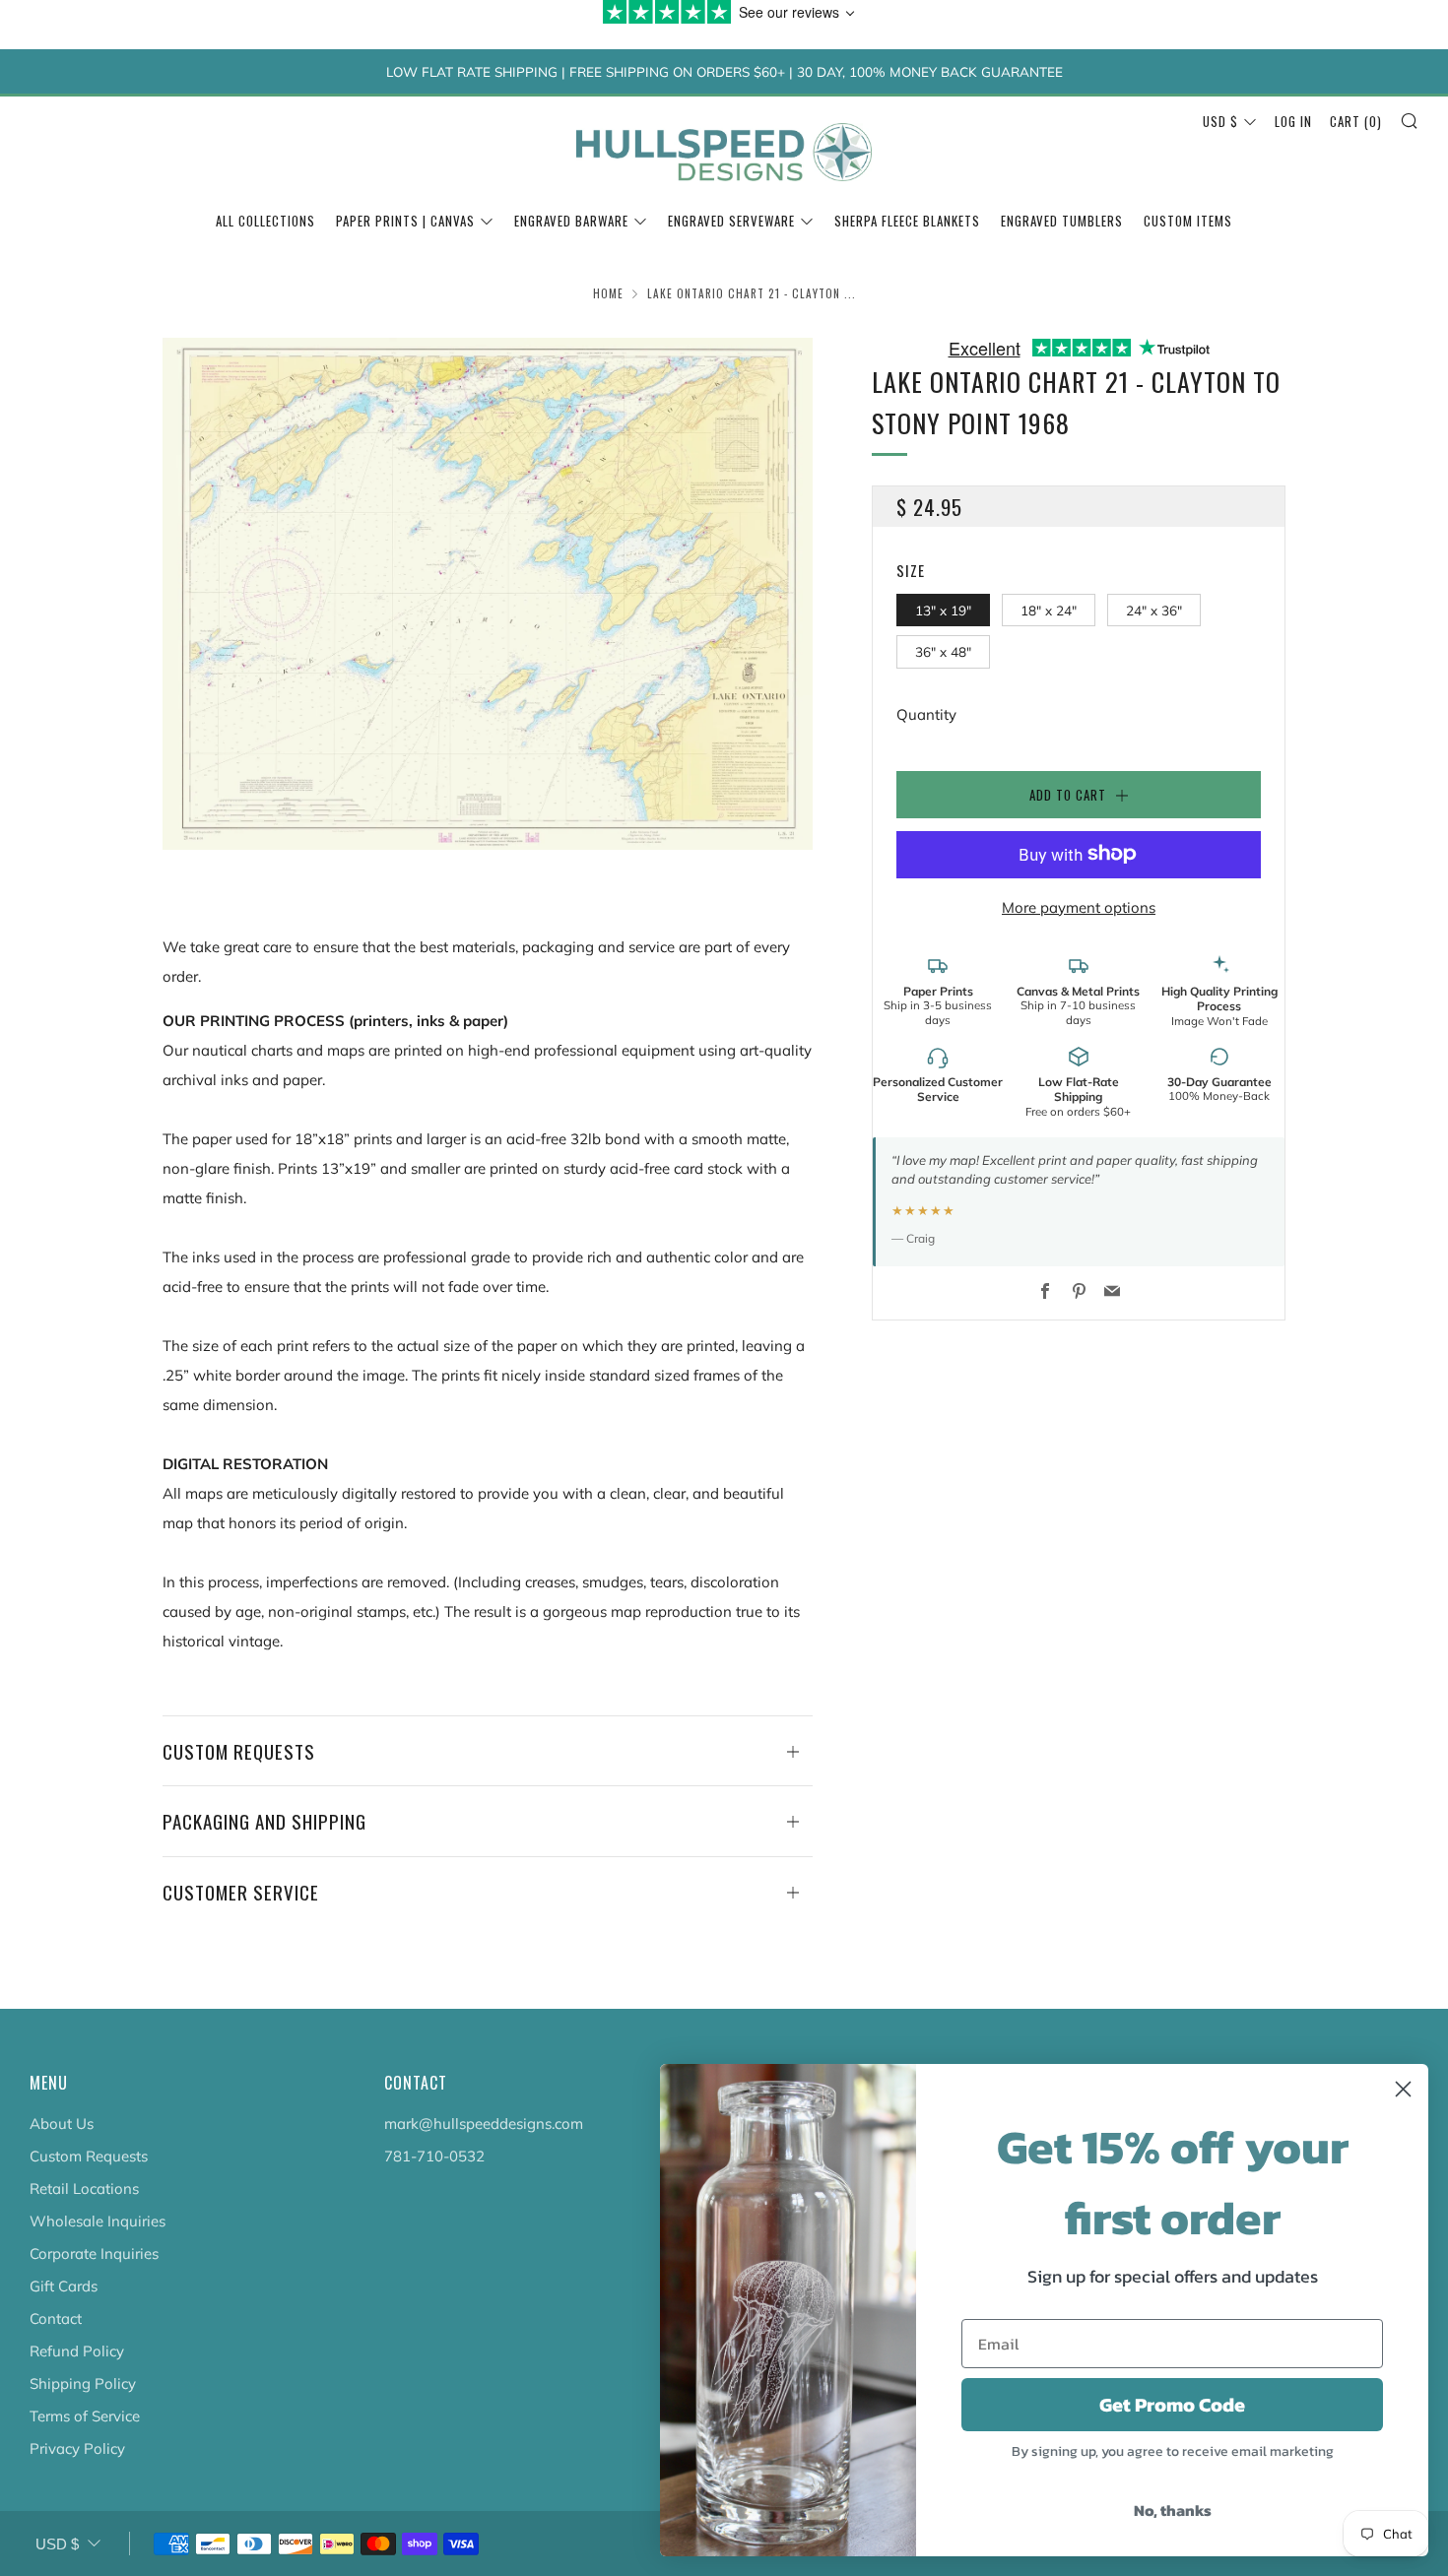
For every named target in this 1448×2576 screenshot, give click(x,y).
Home (608, 293)
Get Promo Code (1172, 2405)
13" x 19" (943, 609)
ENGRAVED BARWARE (571, 221)
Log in (1293, 121)
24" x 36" (1154, 609)
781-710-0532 (434, 2156)
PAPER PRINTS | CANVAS (405, 221)
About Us (62, 2124)
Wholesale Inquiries (98, 2221)
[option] (488, 594)
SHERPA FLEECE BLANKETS (907, 221)
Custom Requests (89, 2156)
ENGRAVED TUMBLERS (1062, 221)
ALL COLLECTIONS (265, 221)
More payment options (1079, 906)
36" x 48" (943, 651)
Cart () (1356, 121)
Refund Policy (77, 2351)
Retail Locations (84, 2189)
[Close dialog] (1403, 2089)
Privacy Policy (77, 2448)
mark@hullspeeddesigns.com (484, 2124)
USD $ (1220, 121)
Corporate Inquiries (94, 2254)
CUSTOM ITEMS (1188, 221)
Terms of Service (85, 2416)
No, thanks (1173, 2510)
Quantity (926, 714)
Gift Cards (64, 2286)
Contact (56, 2318)
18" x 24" (1049, 609)
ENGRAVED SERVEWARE (731, 221)
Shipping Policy (83, 2383)
